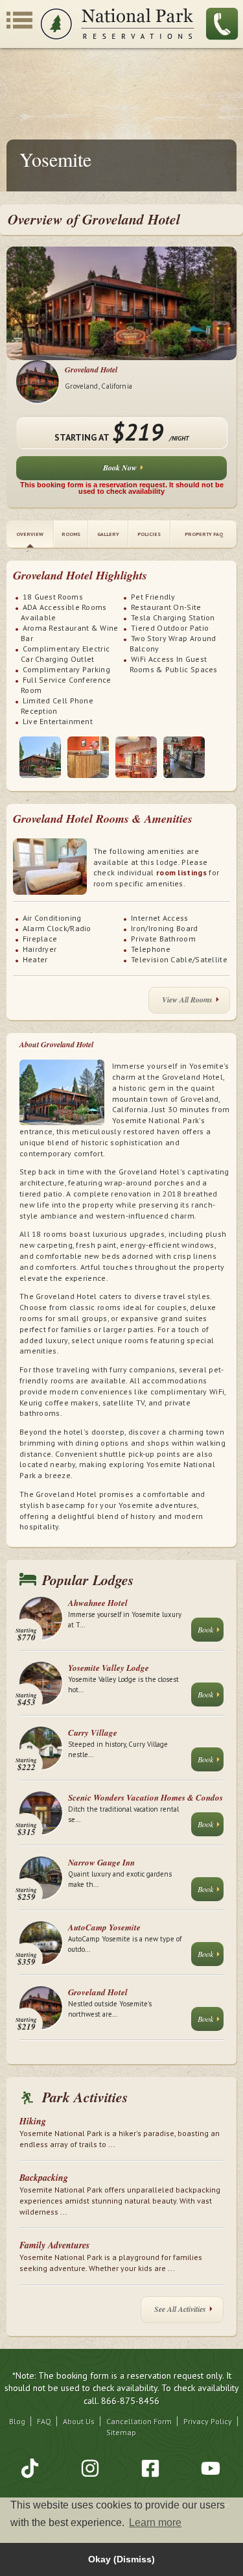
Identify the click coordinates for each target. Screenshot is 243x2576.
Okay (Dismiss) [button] (121, 2559)
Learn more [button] (155, 2522)
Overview (30, 534)
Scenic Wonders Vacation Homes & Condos (145, 1797)
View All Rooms (187, 1000)
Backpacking (44, 2178)
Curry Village (93, 1732)
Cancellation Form (139, 2421)
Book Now (120, 468)
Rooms (71, 534)
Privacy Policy (208, 2421)
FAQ (44, 2421)
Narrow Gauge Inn (101, 1862)
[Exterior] (40, 757)
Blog (17, 2421)
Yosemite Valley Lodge (109, 1668)
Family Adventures (54, 2245)
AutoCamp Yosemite (104, 1927)
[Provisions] (184, 757)
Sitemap (121, 2432)
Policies (149, 534)
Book (205, 1629)
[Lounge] (136, 757)
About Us (79, 2421)
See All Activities (180, 2309)
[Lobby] (88, 757)
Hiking (33, 2121)
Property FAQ (204, 534)
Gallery (108, 534)
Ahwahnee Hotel (98, 1603)
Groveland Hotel (91, 370)
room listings (181, 872)
